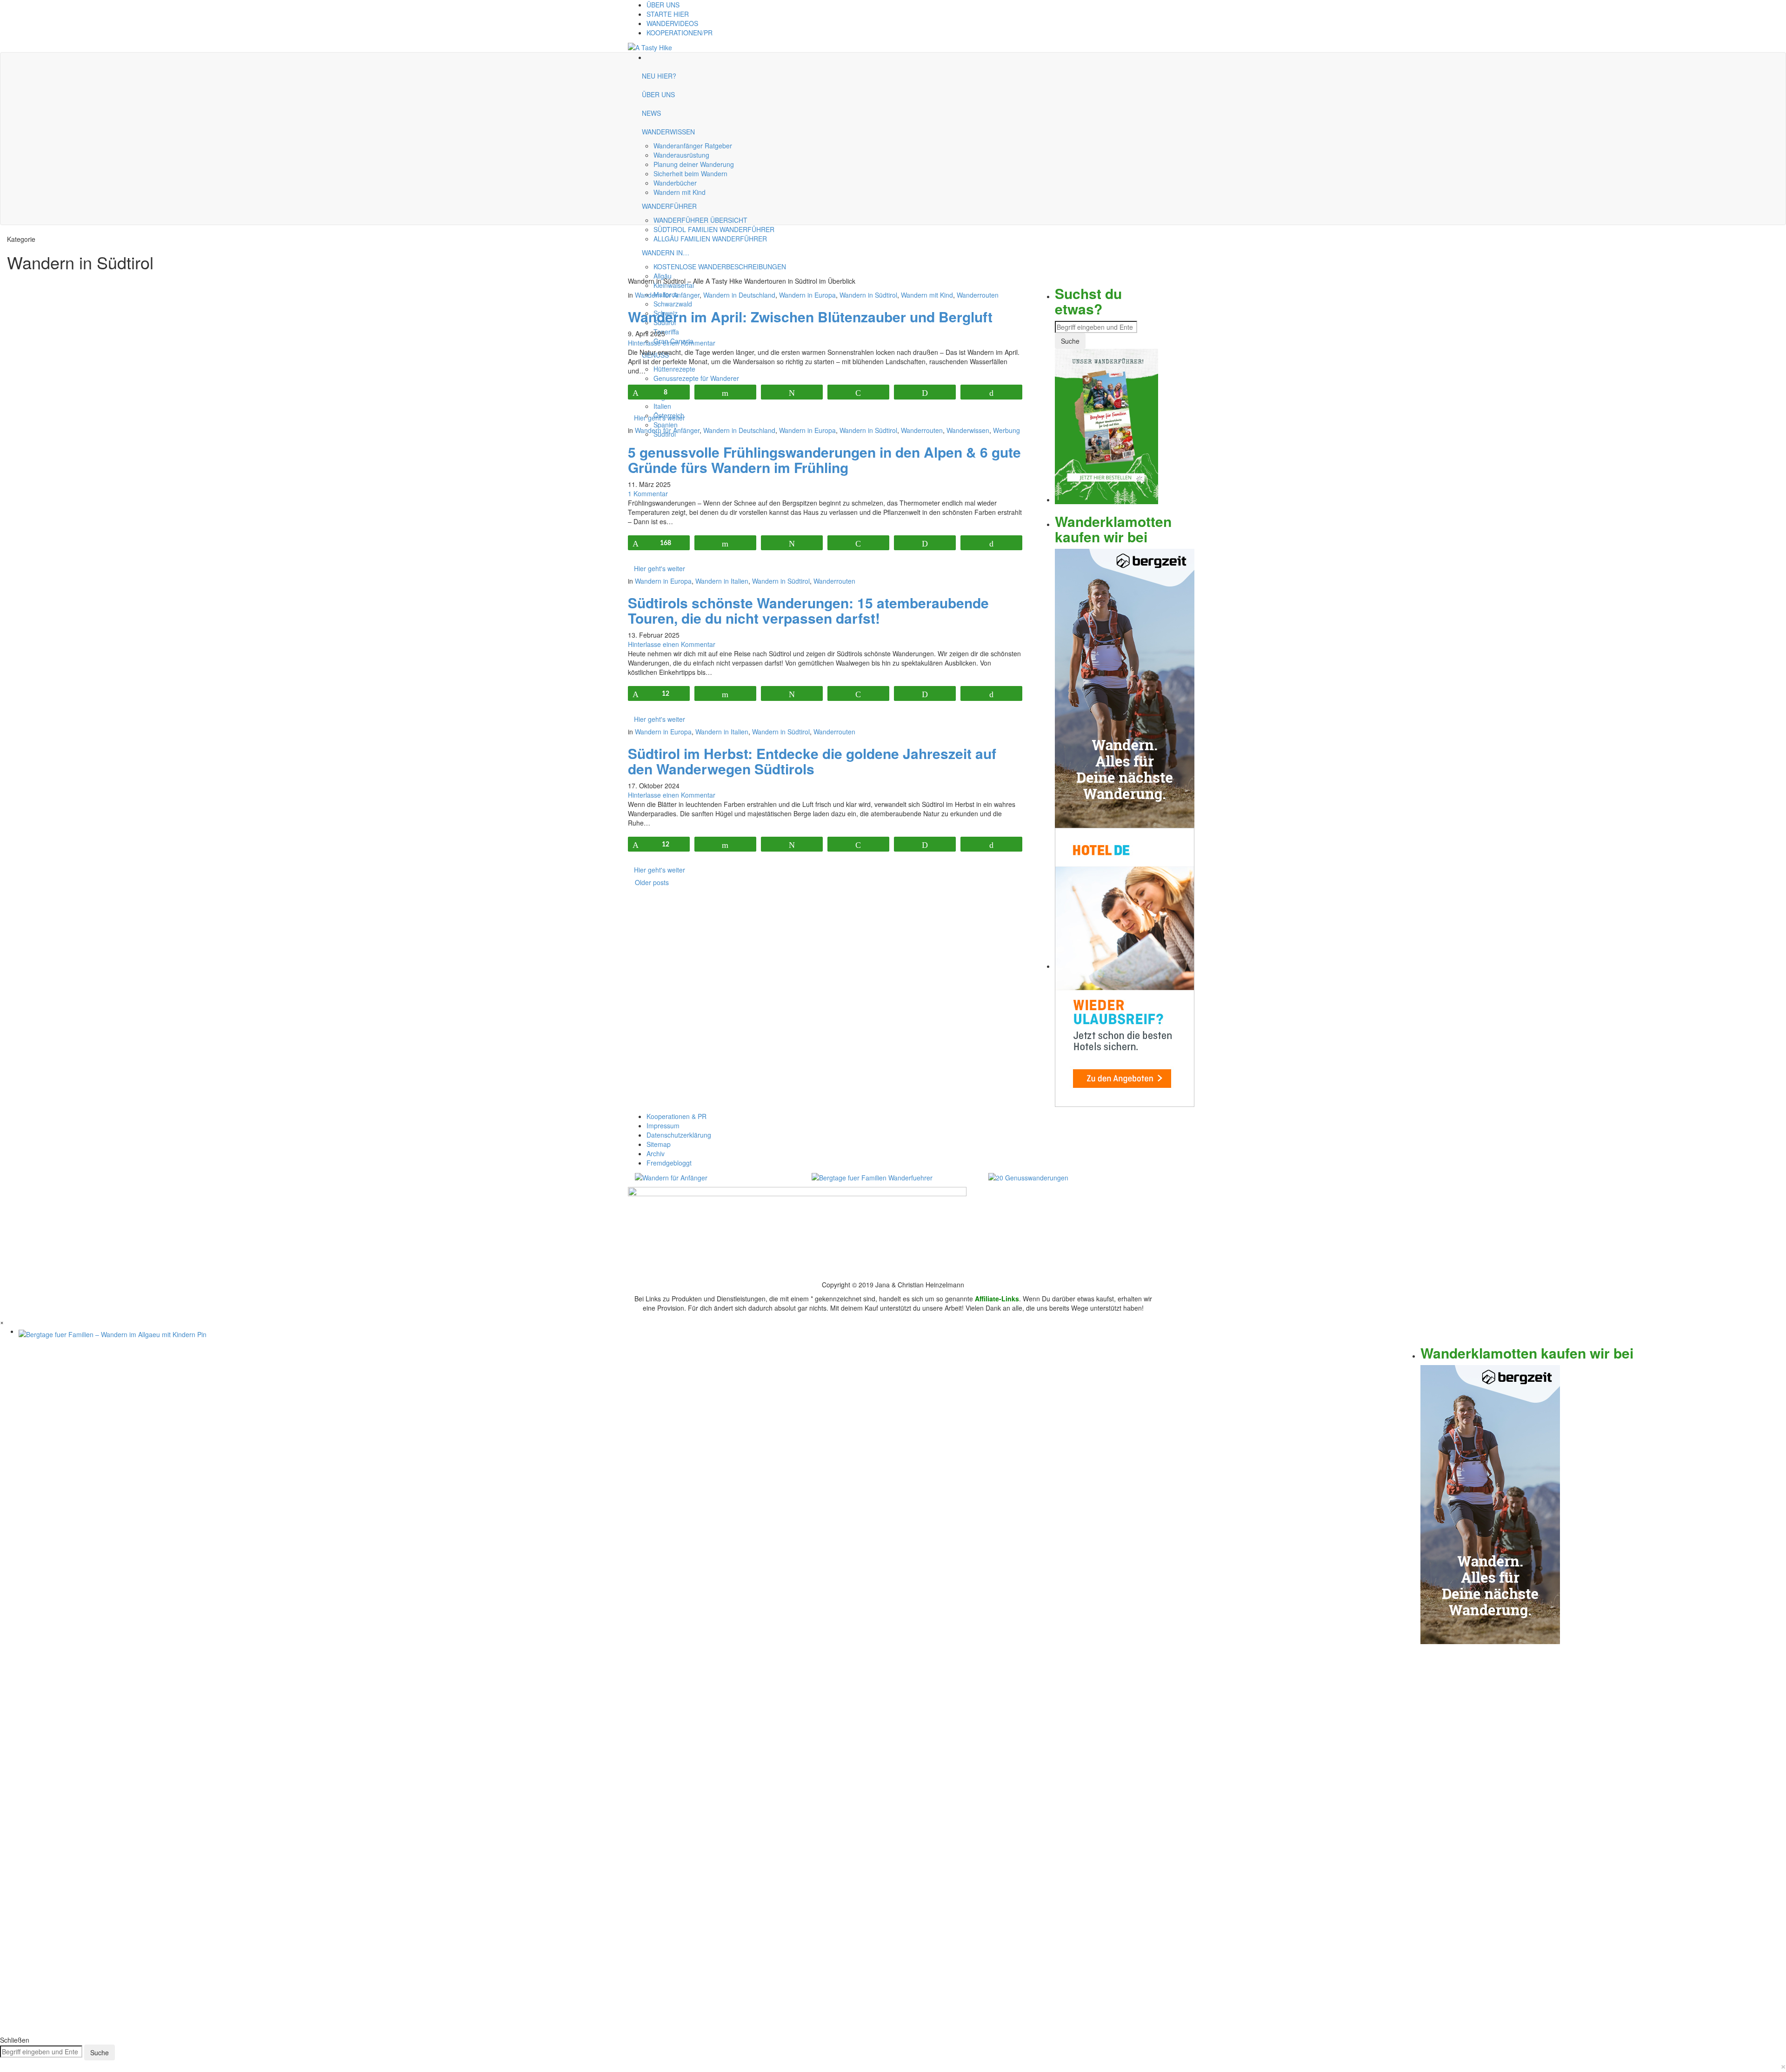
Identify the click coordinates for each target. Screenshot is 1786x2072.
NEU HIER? (659, 76)
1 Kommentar (648, 493)
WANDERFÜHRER (669, 206)
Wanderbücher (675, 183)
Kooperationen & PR (676, 1116)
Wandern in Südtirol (868, 295)
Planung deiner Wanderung (694, 164)
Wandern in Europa (807, 295)
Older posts (652, 882)
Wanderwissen (968, 430)
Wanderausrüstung (681, 155)
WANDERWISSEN (668, 132)
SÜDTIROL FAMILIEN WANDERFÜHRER (714, 229)
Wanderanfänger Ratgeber (693, 146)
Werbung (1006, 430)
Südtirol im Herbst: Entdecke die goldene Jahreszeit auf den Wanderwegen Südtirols (812, 761)
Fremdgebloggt (669, 1163)
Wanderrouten (978, 295)
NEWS (651, 113)
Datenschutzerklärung (679, 1135)
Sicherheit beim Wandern (690, 173)
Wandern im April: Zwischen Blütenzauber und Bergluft (810, 316)
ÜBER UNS (663, 5)
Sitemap (659, 1144)
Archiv (656, 1153)
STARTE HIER (668, 14)
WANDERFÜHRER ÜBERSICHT (700, 220)
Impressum (663, 1126)
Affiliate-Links (997, 1299)
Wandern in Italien (722, 581)
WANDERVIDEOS (672, 23)
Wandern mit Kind (680, 192)
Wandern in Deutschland (739, 295)
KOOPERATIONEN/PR (680, 33)
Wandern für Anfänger (667, 295)
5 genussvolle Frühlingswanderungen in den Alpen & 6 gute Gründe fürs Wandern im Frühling (824, 460)
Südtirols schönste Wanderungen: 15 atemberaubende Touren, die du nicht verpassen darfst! (808, 610)
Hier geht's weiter (660, 418)
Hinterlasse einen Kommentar (672, 343)
